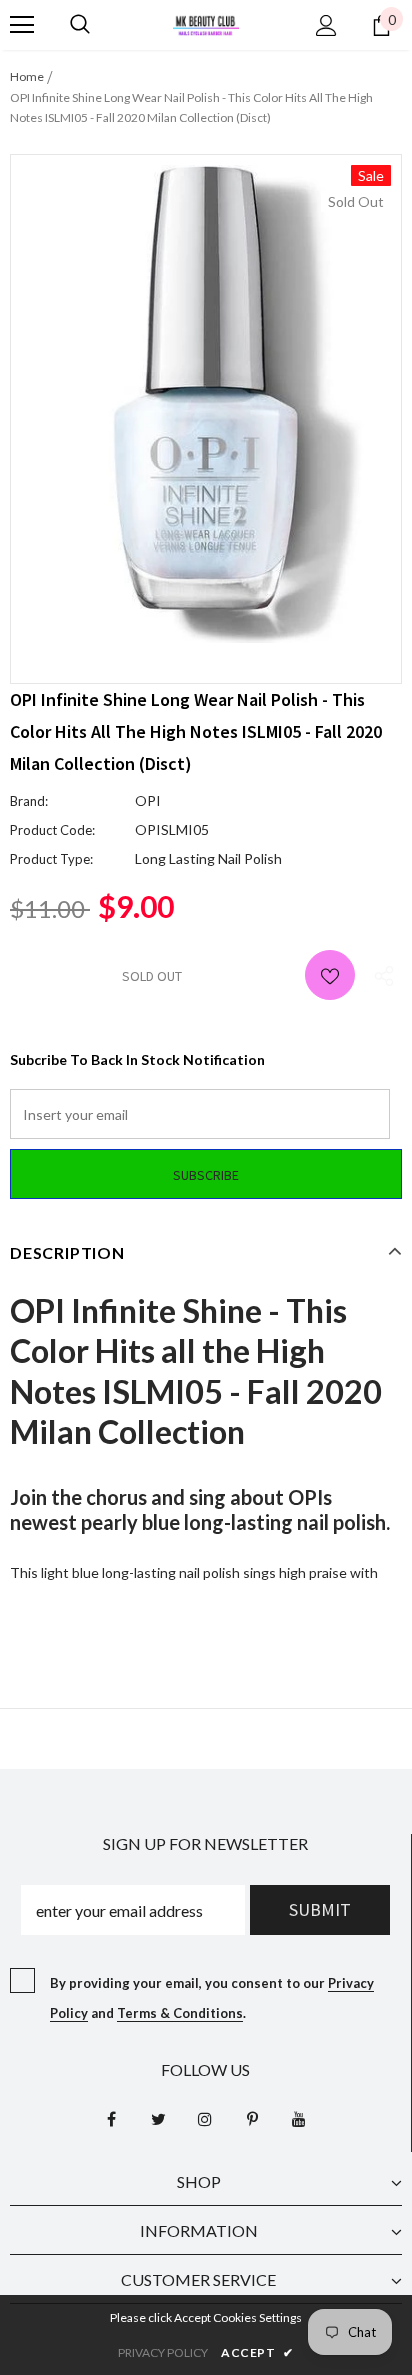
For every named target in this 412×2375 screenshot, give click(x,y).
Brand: (29, 801)
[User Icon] (326, 25)
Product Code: (52, 830)
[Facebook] (111, 2119)
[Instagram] (205, 2119)
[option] (206, 404)
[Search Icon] (80, 25)
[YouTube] (299, 2119)
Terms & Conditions (180, 2013)
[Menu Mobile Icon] (22, 25)
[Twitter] (158, 2119)
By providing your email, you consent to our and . (212, 1998)
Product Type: (51, 859)
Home (27, 76)
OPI (148, 800)
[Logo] (206, 23)
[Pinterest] (252, 2119)
